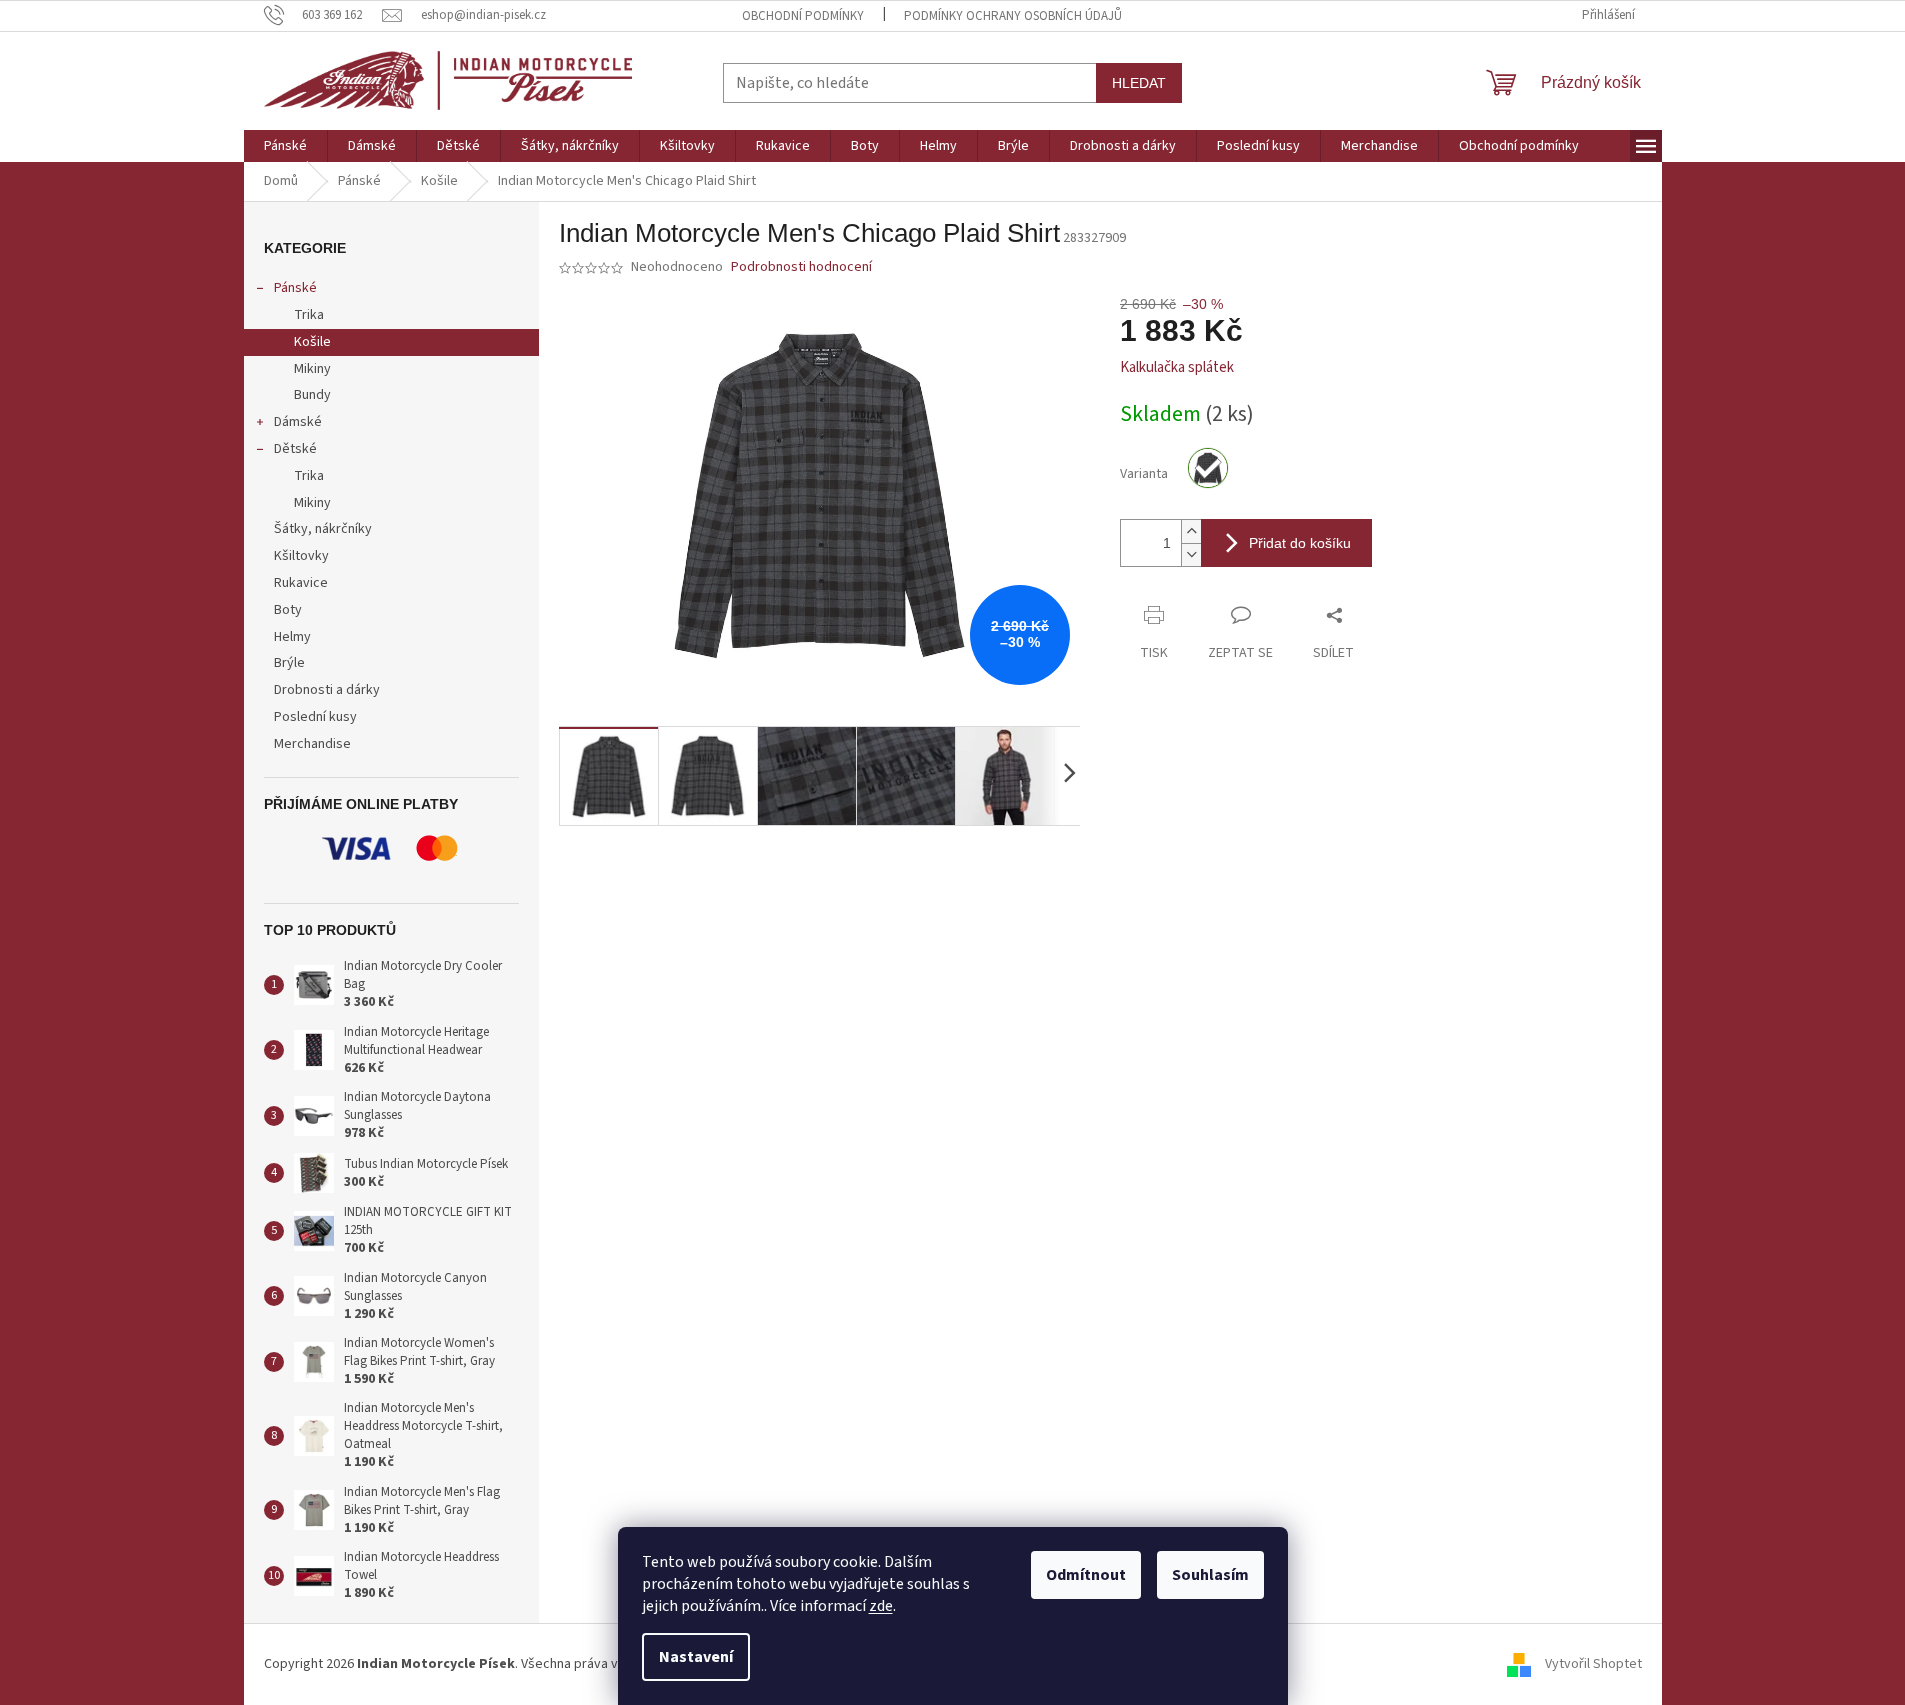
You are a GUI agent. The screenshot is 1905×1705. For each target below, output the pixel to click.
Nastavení (696, 1657)
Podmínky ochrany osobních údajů (1013, 16)
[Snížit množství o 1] (1191, 554)
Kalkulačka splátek (1177, 367)
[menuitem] (285, 146)
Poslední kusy (315, 717)
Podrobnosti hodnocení (801, 267)
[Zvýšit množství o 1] (1191, 531)
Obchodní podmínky (803, 16)
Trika (309, 315)
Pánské (295, 288)
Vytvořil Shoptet (1593, 1664)
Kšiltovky (301, 556)
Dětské (295, 449)
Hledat (1139, 83)
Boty (288, 610)
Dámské (298, 422)
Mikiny (312, 369)
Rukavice (301, 583)
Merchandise (312, 744)
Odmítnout (1086, 1575)
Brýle (289, 663)
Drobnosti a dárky (327, 690)
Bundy (312, 395)
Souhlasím (1210, 1575)
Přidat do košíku (1300, 543)
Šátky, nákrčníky (323, 529)
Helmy (292, 637)
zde (881, 1606)
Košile (312, 342)
